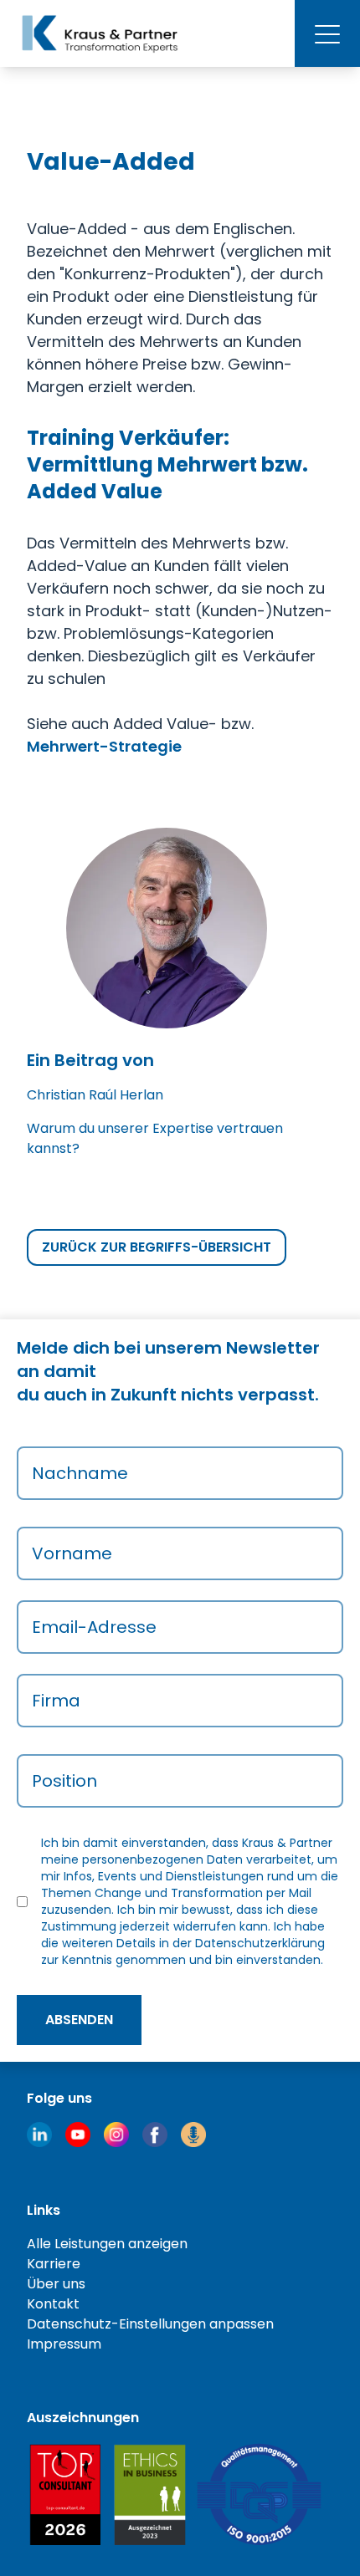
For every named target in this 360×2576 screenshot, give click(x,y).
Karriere (54, 2264)
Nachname (80, 1473)
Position (64, 1781)
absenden (79, 2020)
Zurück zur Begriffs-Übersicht (157, 1247)
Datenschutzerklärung (260, 1943)
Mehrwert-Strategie (104, 746)
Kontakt (53, 2304)
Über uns (56, 2284)
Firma (56, 1701)
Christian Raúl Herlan (95, 1095)
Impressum (64, 2344)
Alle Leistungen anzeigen (107, 2244)
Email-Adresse (94, 1627)
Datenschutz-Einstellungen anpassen (150, 2324)
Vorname (72, 1553)
